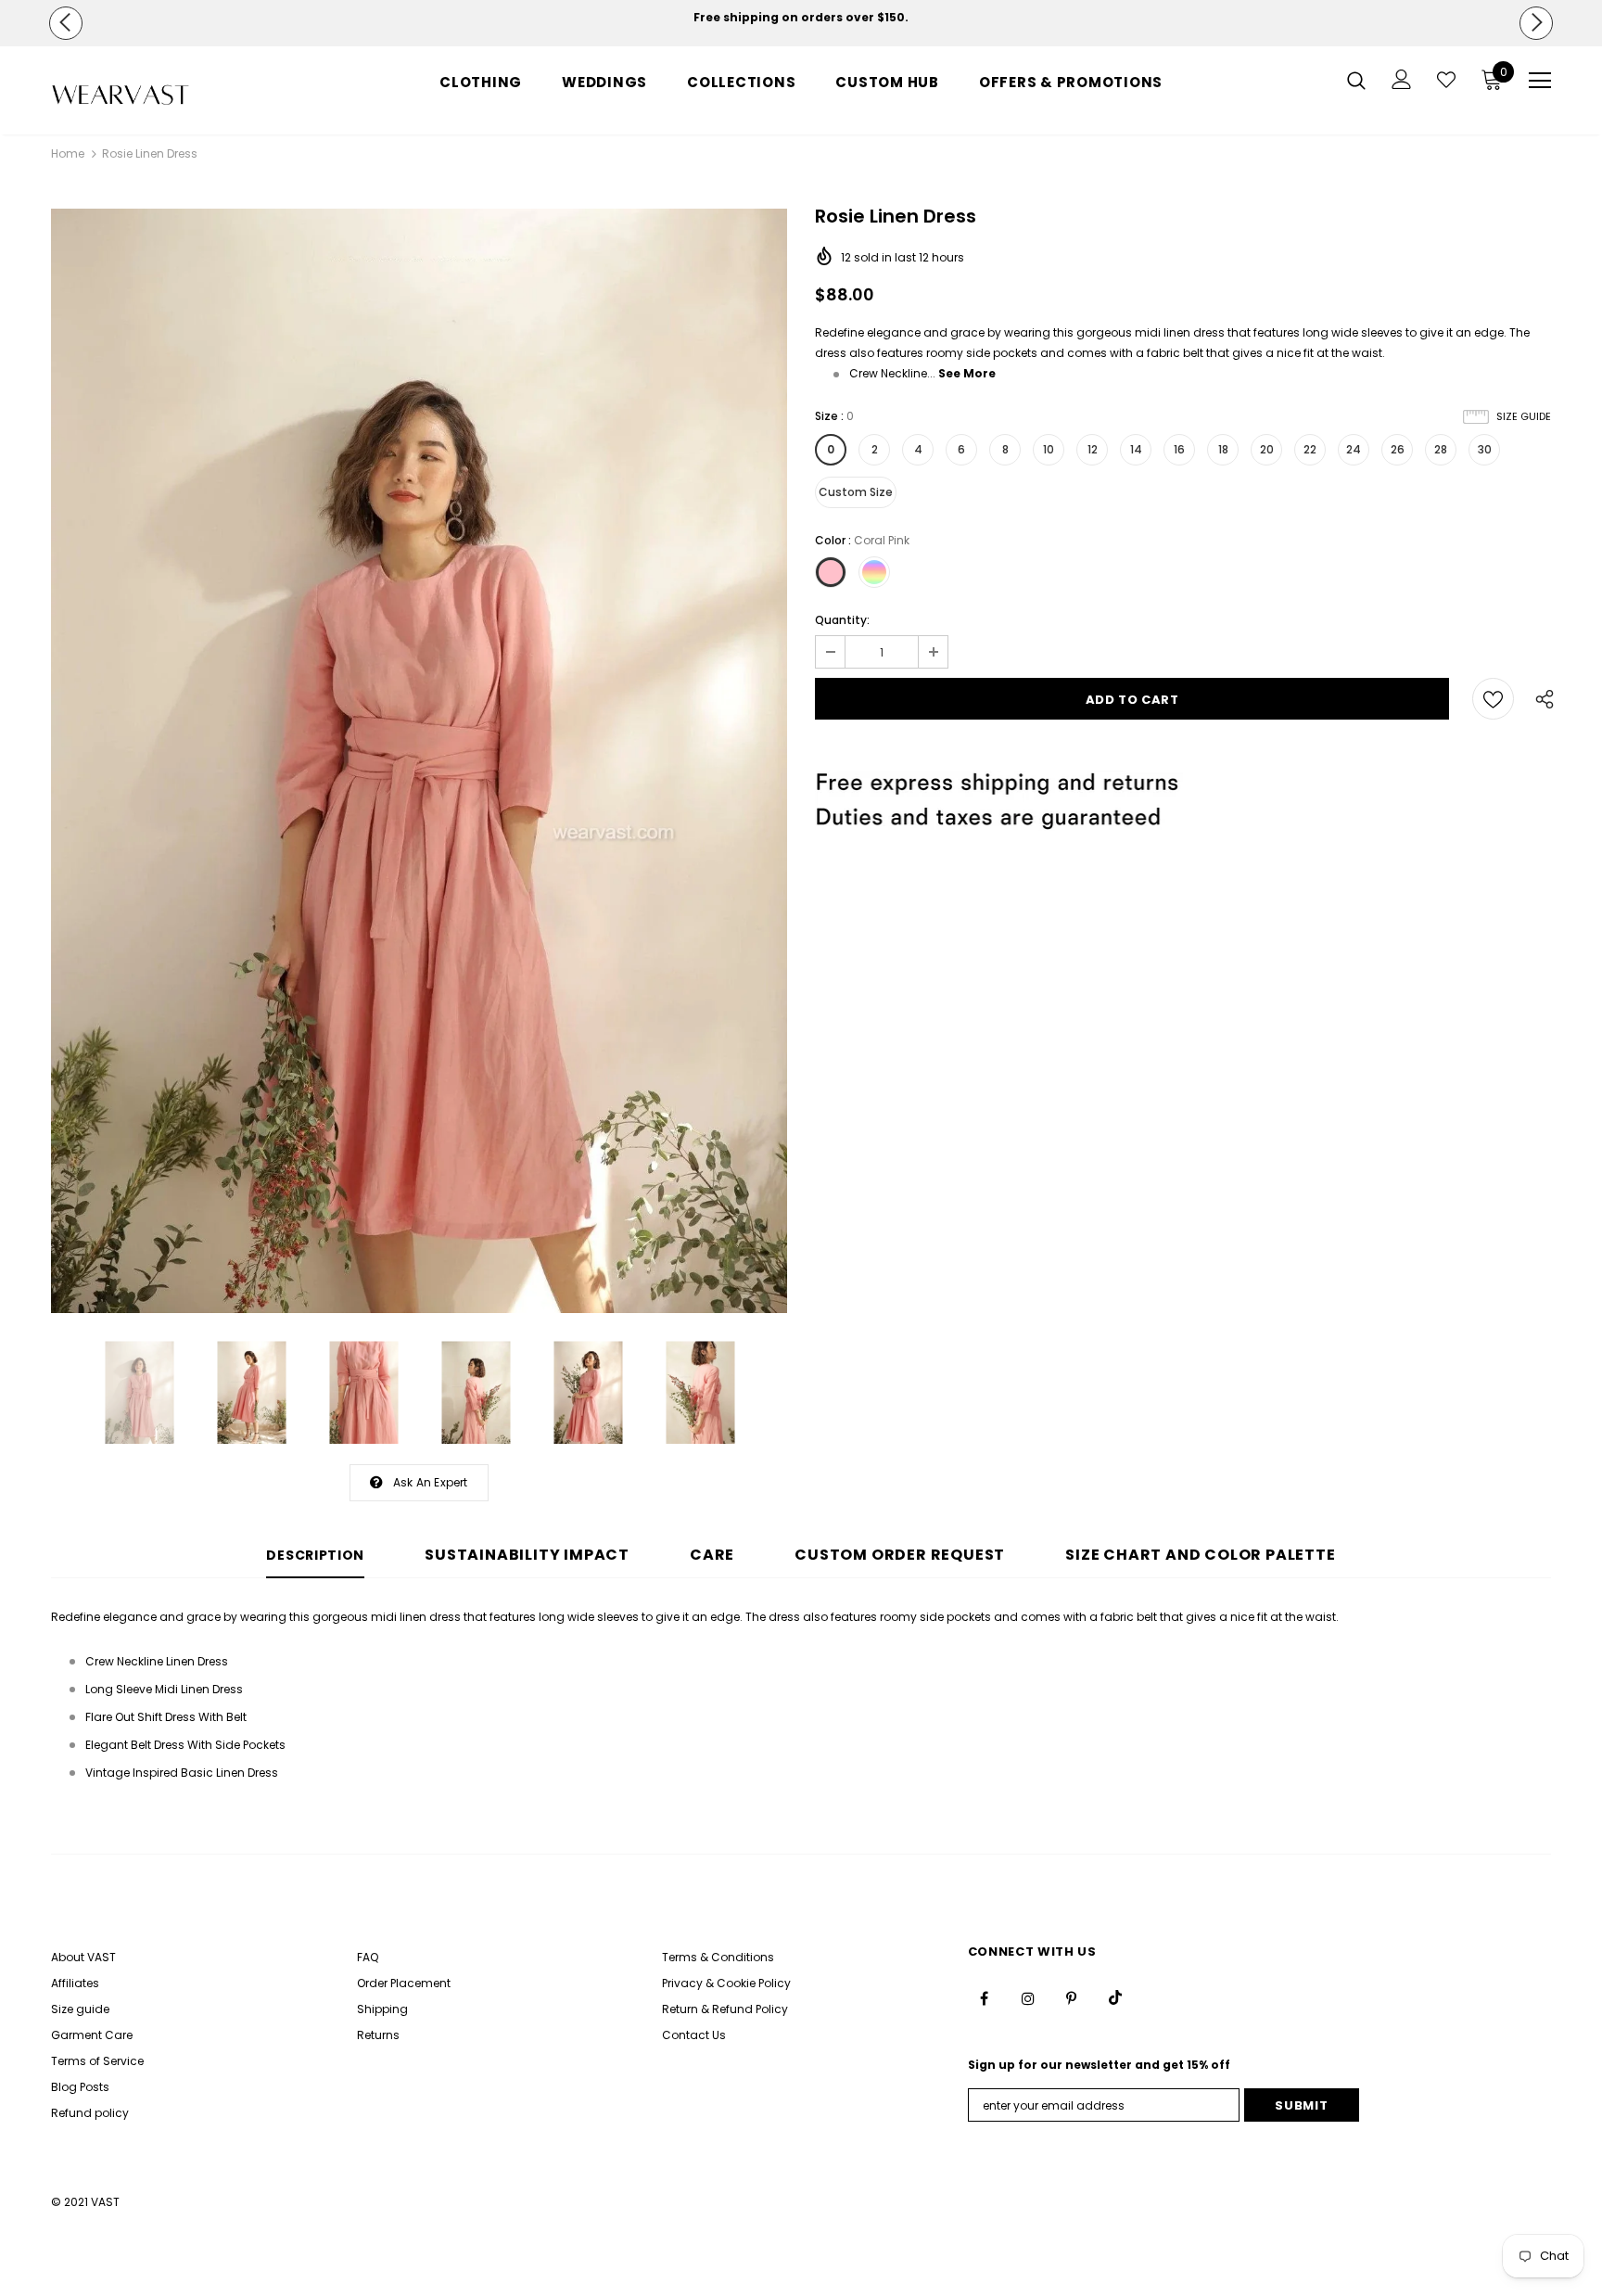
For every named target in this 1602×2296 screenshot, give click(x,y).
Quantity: (842, 620)
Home (68, 153)
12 (1093, 449)
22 (1310, 449)
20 (1267, 449)
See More (967, 373)
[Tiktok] (1115, 1997)
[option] (801, 18)
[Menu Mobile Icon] (1540, 81)
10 (1049, 449)
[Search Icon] (1356, 80)
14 (1136, 449)
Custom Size (856, 492)
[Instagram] (1028, 1997)
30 (1485, 449)
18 (1223, 449)
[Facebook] (985, 1997)
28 (1441, 449)
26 (1398, 449)
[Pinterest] (1072, 1997)
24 (1354, 449)
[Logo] (160, 95)
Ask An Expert (431, 1482)
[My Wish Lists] (1446, 80)
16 (1179, 449)
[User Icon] (1402, 79)
